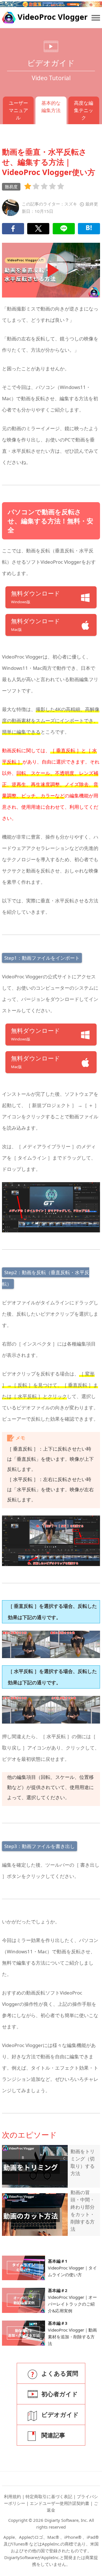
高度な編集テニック (84, 110)
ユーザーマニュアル (18, 110)
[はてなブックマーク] (89, 229)
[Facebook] (13, 229)
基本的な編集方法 (51, 107)
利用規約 (12, 2496)
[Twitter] (38, 229)
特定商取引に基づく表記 (49, 2496)
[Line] (64, 229)
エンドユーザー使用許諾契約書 (59, 2503)
